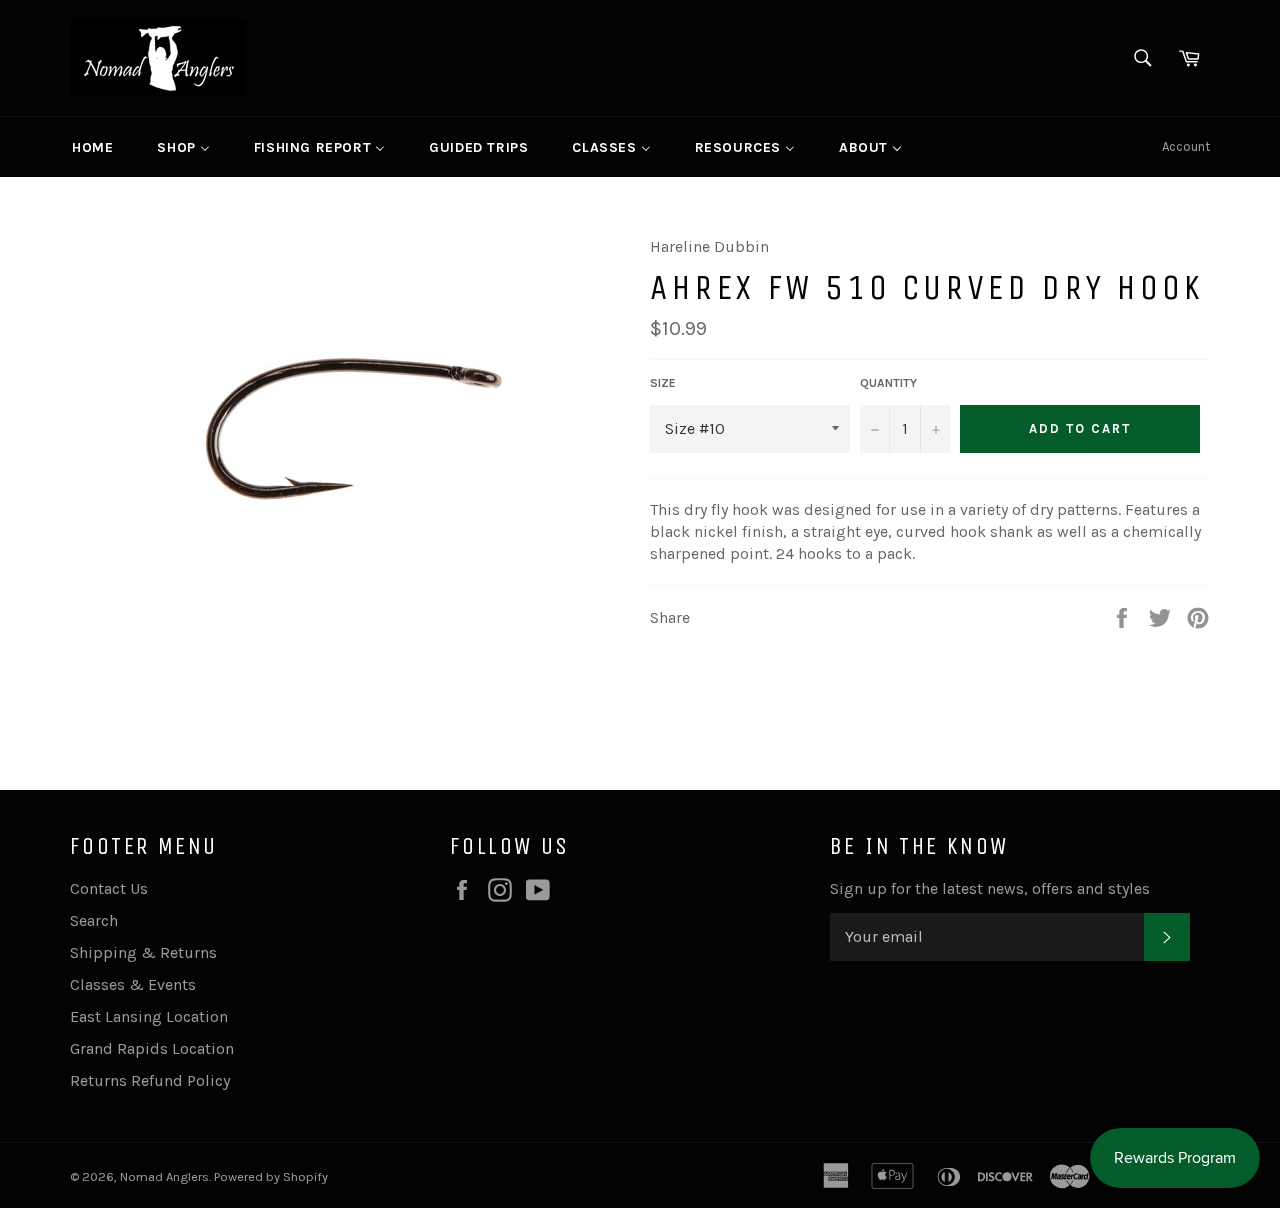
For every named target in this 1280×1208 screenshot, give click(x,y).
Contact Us (109, 888)
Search (94, 920)
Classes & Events (133, 984)
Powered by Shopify (271, 1176)
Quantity (888, 383)
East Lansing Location (149, 1016)
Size (663, 383)
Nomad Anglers (164, 1176)
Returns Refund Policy (150, 1080)
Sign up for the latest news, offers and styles (990, 888)
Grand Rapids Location (152, 1048)
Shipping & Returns (143, 952)
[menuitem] (92, 147)
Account (1186, 146)
